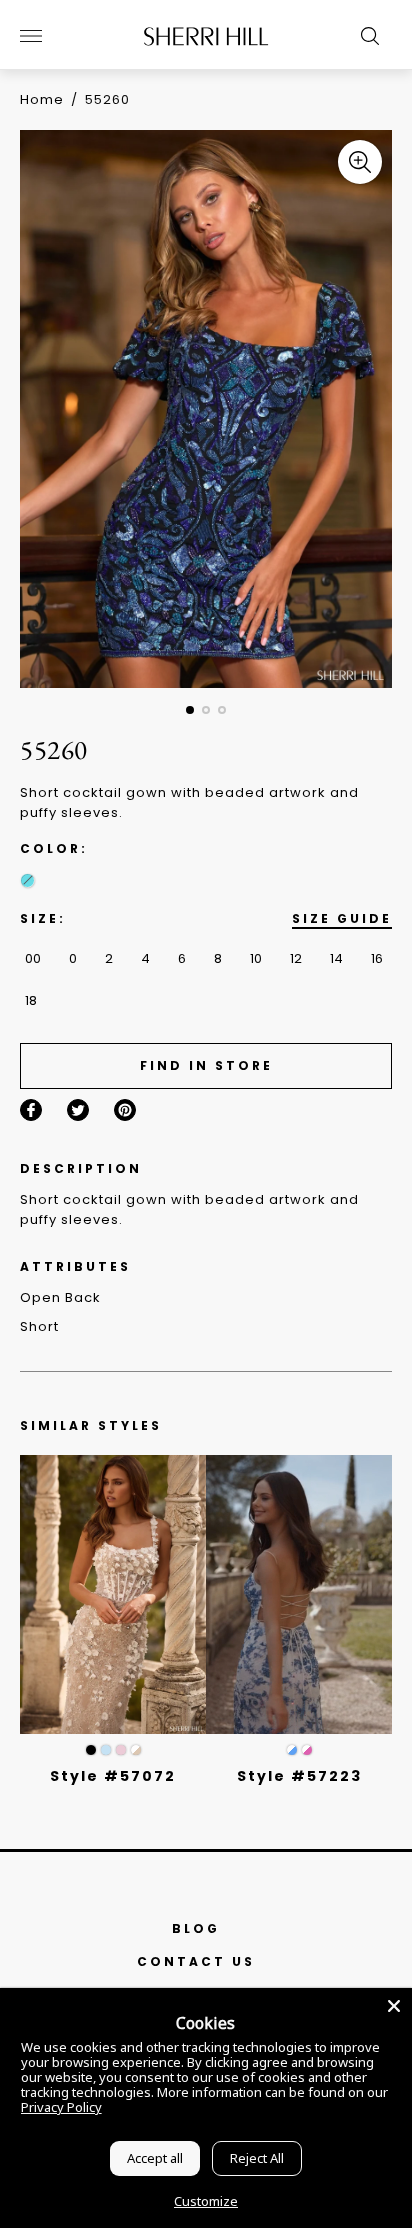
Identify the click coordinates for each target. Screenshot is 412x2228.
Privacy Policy (61, 2107)
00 (33, 958)
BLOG (196, 1928)
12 (296, 958)
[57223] (299, 1594)
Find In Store (206, 1065)
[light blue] (106, 1750)
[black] (91, 1750)
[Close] (394, 2006)
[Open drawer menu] (31, 36)
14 (336, 958)
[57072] (113, 1594)
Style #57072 (113, 1776)
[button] (190, 710)
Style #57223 (299, 1776)
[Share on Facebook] (31, 1110)
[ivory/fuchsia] (307, 1750)
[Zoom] (360, 162)
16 (377, 958)
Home (42, 99)
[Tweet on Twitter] (78, 1110)
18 (31, 1000)
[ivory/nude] (136, 1750)
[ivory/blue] (292, 1750)
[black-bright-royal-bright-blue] (27, 880)
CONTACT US (196, 1961)
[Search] (365, 36)
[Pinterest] (125, 1110)
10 (256, 958)
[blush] (121, 1750)
